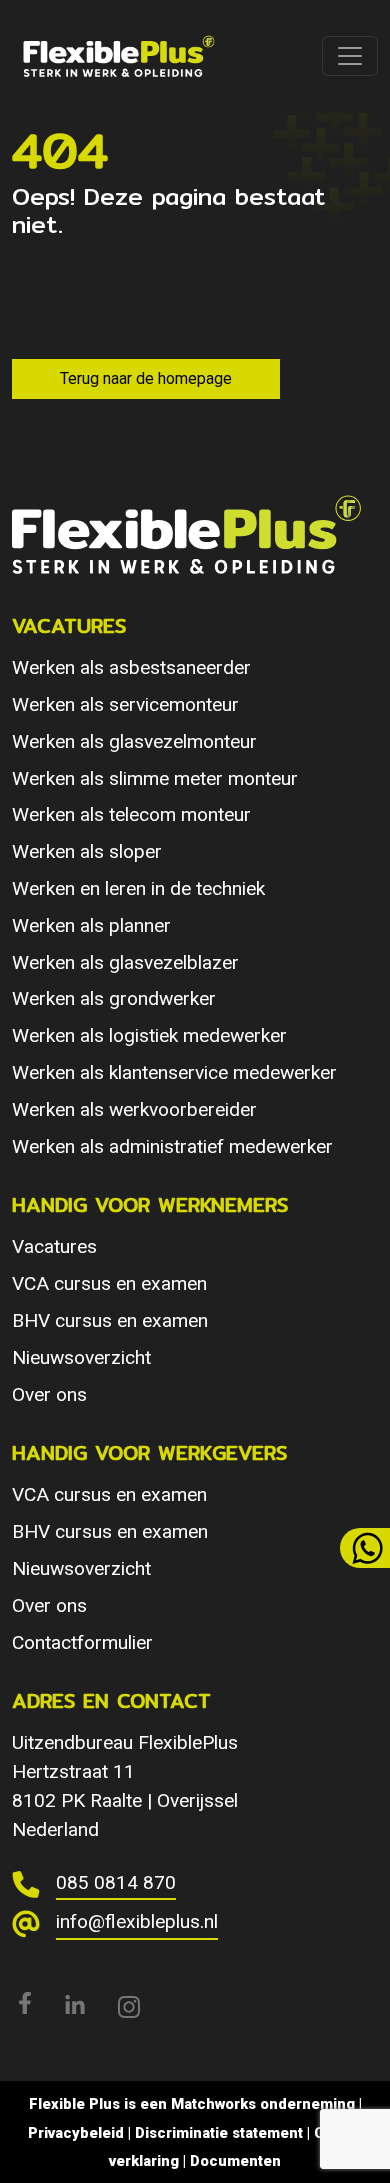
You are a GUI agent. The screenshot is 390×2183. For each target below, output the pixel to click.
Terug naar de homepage (146, 378)
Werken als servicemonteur (125, 704)
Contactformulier (82, 1642)
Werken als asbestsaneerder (131, 667)
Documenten (235, 2161)
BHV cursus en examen (110, 1320)
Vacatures (54, 1246)
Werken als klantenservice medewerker (174, 1072)
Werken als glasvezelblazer (125, 962)
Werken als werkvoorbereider (134, 1109)
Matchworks (213, 2104)
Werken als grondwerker (114, 998)
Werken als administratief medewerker (172, 1146)
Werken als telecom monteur (131, 814)
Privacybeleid (76, 2133)
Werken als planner (91, 925)
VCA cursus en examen (109, 1283)
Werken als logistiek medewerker (149, 1035)
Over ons (49, 1394)
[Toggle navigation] (350, 56)
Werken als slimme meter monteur (155, 778)
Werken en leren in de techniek (138, 888)
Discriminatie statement (219, 2133)
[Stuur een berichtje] (365, 1548)
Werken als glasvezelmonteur (134, 741)
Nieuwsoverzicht (81, 1357)
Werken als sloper (87, 851)
